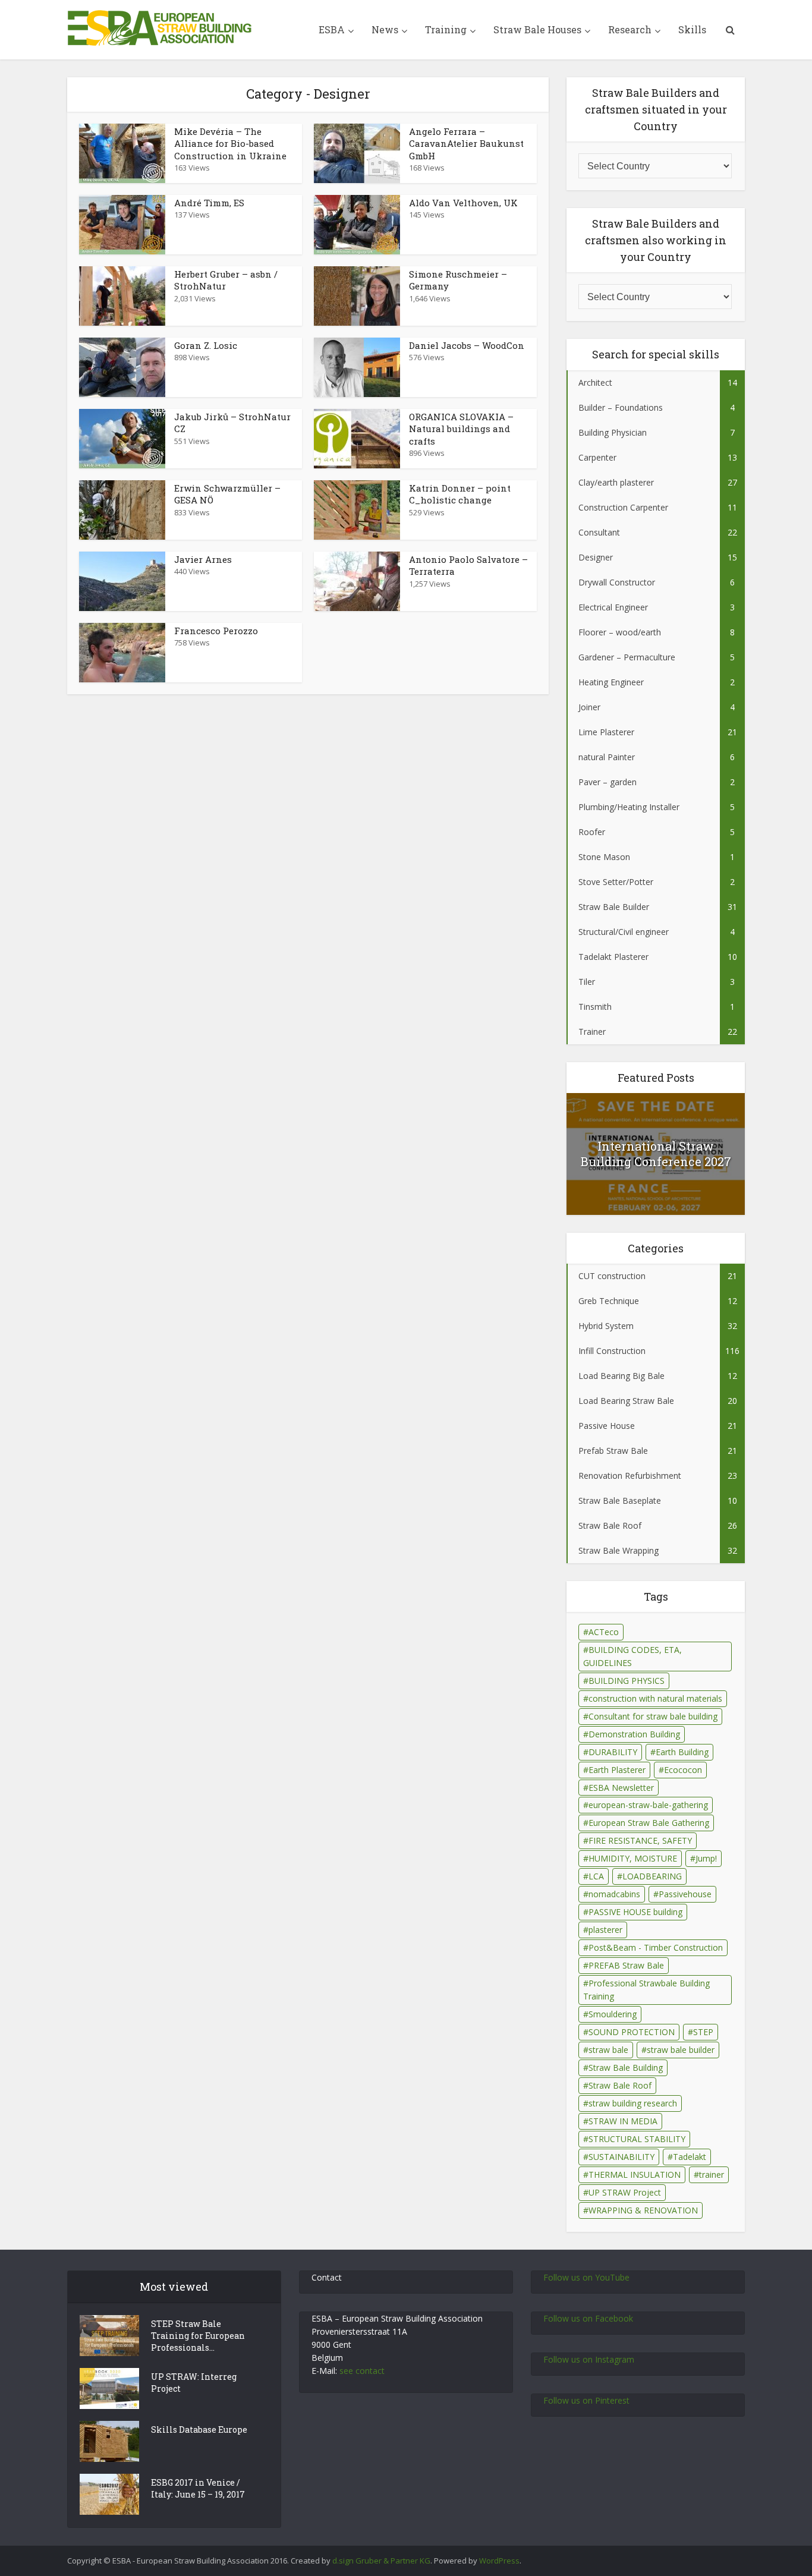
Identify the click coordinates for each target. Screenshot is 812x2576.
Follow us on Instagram (589, 2359)
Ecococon (683, 1770)
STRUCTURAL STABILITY (637, 2139)
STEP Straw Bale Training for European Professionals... (198, 2336)
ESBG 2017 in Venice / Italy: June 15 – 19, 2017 (198, 2488)
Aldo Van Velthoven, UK (463, 203)
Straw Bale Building (626, 2068)
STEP (703, 2032)
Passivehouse (685, 1894)
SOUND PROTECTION (632, 2032)
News (385, 29)
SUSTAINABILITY (621, 2157)
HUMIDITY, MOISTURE (633, 1858)
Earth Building (682, 1752)
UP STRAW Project (625, 2192)
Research (630, 29)
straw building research (633, 2103)
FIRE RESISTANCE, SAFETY (640, 1840)
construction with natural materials (655, 1698)
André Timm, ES (209, 203)
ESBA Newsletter (621, 1788)
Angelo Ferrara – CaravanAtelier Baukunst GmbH (466, 144)
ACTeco (604, 1632)
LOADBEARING (652, 1876)
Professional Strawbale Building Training (646, 1990)
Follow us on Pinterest (586, 2400)
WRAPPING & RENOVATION (643, 2210)
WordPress (499, 2561)
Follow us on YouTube (586, 2277)
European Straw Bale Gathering (649, 1823)
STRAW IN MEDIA (623, 2121)
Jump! (706, 1858)
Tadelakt (690, 2157)
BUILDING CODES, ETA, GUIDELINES (632, 1656)
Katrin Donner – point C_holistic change (460, 494)
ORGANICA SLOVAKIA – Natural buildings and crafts (461, 429)
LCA (596, 1876)
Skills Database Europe (199, 2429)
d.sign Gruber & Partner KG (381, 2561)
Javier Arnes (203, 559)
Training (446, 29)
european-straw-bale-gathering (648, 1805)
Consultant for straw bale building (653, 1716)
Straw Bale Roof (620, 2085)
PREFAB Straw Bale (626, 1965)
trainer (712, 2175)
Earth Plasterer (617, 1770)
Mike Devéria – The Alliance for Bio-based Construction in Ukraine (230, 144)
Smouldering (613, 2014)
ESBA (332, 29)
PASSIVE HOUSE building (635, 1912)
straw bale (608, 2050)
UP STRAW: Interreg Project (194, 2383)
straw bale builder (681, 2050)
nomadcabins (614, 1894)
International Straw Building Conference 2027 (656, 1154)
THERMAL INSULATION (635, 2175)
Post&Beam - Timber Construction (656, 1947)
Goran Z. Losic (206, 345)
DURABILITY (613, 1752)
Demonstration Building (634, 1734)
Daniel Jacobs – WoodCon (467, 345)
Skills (692, 29)
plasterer (605, 1930)
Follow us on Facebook (588, 2318)
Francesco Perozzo (216, 631)
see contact (362, 2371)
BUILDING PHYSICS (627, 1681)
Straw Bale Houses (537, 29)
